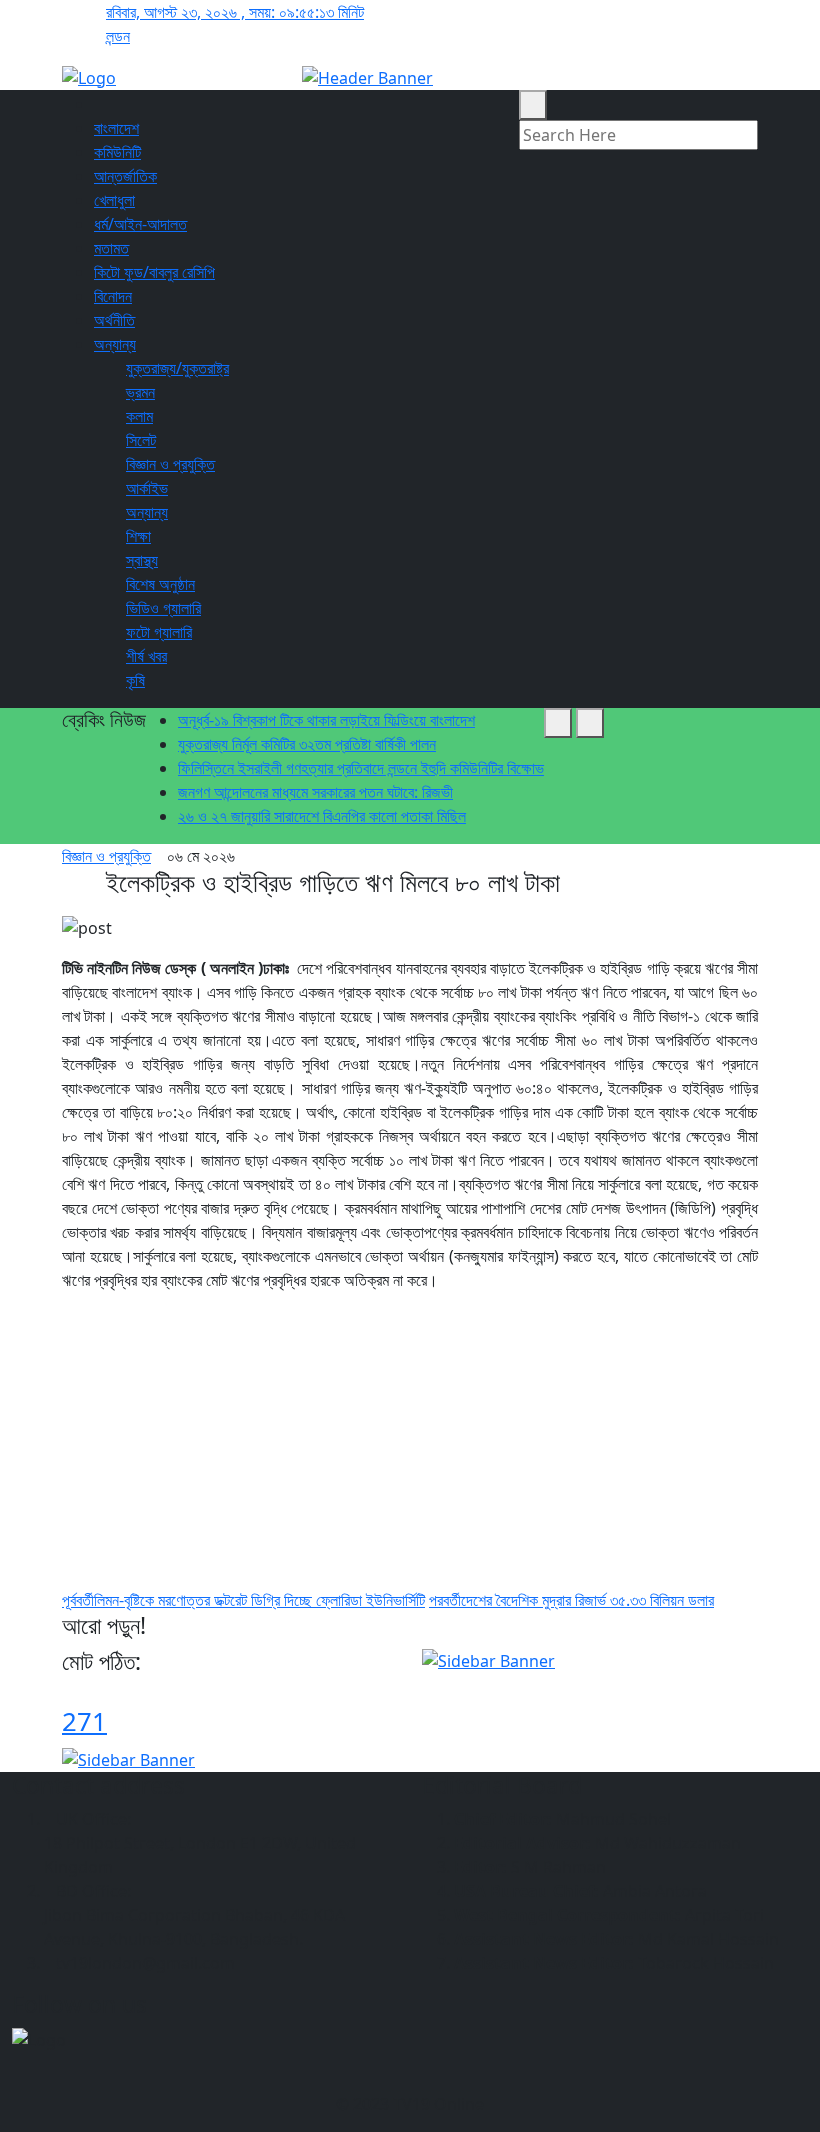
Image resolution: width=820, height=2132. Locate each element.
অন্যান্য (115, 344)
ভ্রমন (140, 392)
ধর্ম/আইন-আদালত (140, 224)
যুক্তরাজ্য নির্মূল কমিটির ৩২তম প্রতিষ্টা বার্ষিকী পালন (307, 744)
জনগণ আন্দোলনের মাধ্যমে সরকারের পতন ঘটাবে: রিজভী (315, 792)
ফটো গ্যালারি (159, 632)
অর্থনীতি (114, 320)
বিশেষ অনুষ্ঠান (160, 584)
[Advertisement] (410, 1448)
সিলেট (141, 440)
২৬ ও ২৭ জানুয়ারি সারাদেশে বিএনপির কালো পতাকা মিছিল (322, 816)
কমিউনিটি (117, 152)
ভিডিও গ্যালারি (163, 608)
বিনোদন (113, 296)
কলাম (139, 416)
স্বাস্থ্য (142, 560)
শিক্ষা (138, 536)
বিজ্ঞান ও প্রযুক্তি (170, 464)
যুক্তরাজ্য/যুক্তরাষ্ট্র (177, 368)
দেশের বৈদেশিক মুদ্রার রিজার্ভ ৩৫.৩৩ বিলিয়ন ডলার (571, 1600)
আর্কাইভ (147, 488)
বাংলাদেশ (116, 128)
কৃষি (135, 680)
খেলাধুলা (114, 200)
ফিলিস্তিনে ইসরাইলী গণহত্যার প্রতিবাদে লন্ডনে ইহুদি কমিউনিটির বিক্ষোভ (361, 768)
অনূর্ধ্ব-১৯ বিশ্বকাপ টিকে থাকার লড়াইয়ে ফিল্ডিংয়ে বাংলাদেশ (326, 720)
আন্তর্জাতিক (125, 176)
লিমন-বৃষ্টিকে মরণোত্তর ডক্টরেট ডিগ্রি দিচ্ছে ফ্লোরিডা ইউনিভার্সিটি (243, 1600)
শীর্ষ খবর (146, 656)
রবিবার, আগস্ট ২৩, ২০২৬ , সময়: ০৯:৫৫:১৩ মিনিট (235, 12)
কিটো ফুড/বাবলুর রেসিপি (154, 272)
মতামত (111, 248)
